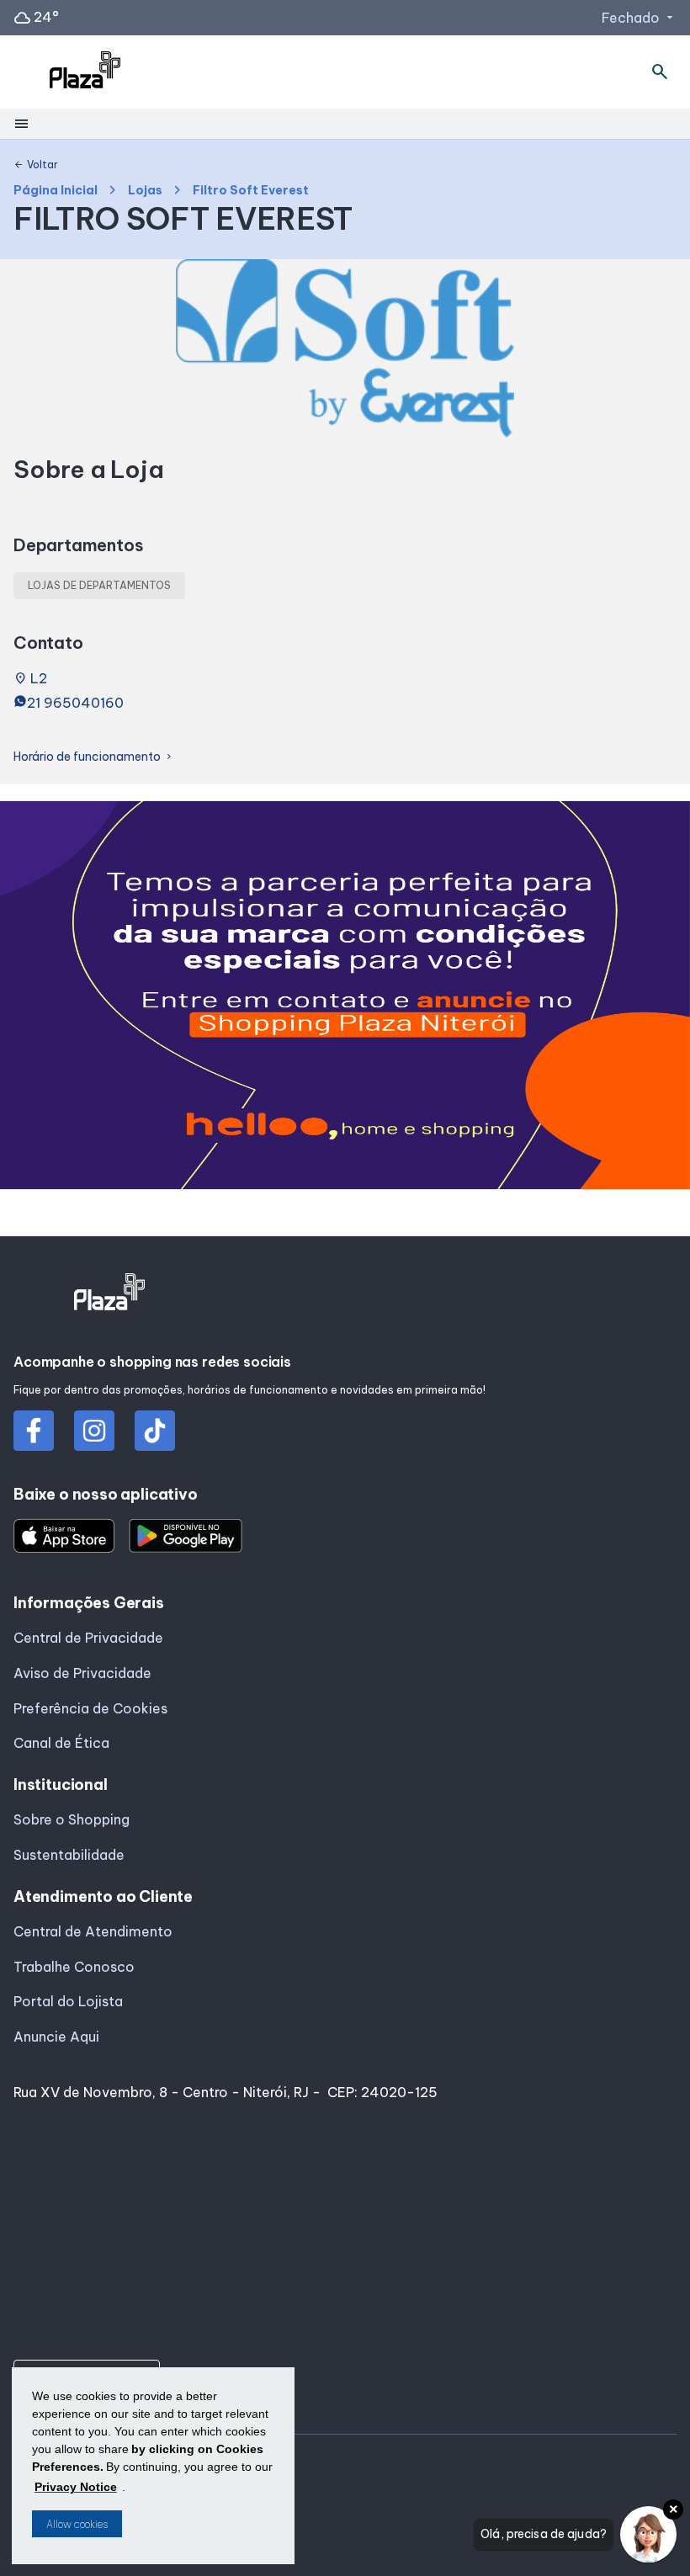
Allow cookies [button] (77, 2524)
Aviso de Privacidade (82, 1673)
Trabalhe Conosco (74, 1967)
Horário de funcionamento (94, 757)
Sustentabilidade (69, 1855)
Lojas (145, 191)
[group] (345, 999)
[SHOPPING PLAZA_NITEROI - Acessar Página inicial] (85, 72)
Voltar (36, 165)
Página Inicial (56, 191)
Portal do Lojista (68, 2001)
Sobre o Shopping (72, 1819)
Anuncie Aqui (56, 2037)
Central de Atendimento (93, 1931)
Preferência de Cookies (90, 1708)
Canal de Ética (61, 1743)
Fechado (639, 18)
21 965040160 (75, 703)
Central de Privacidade (88, 1638)
